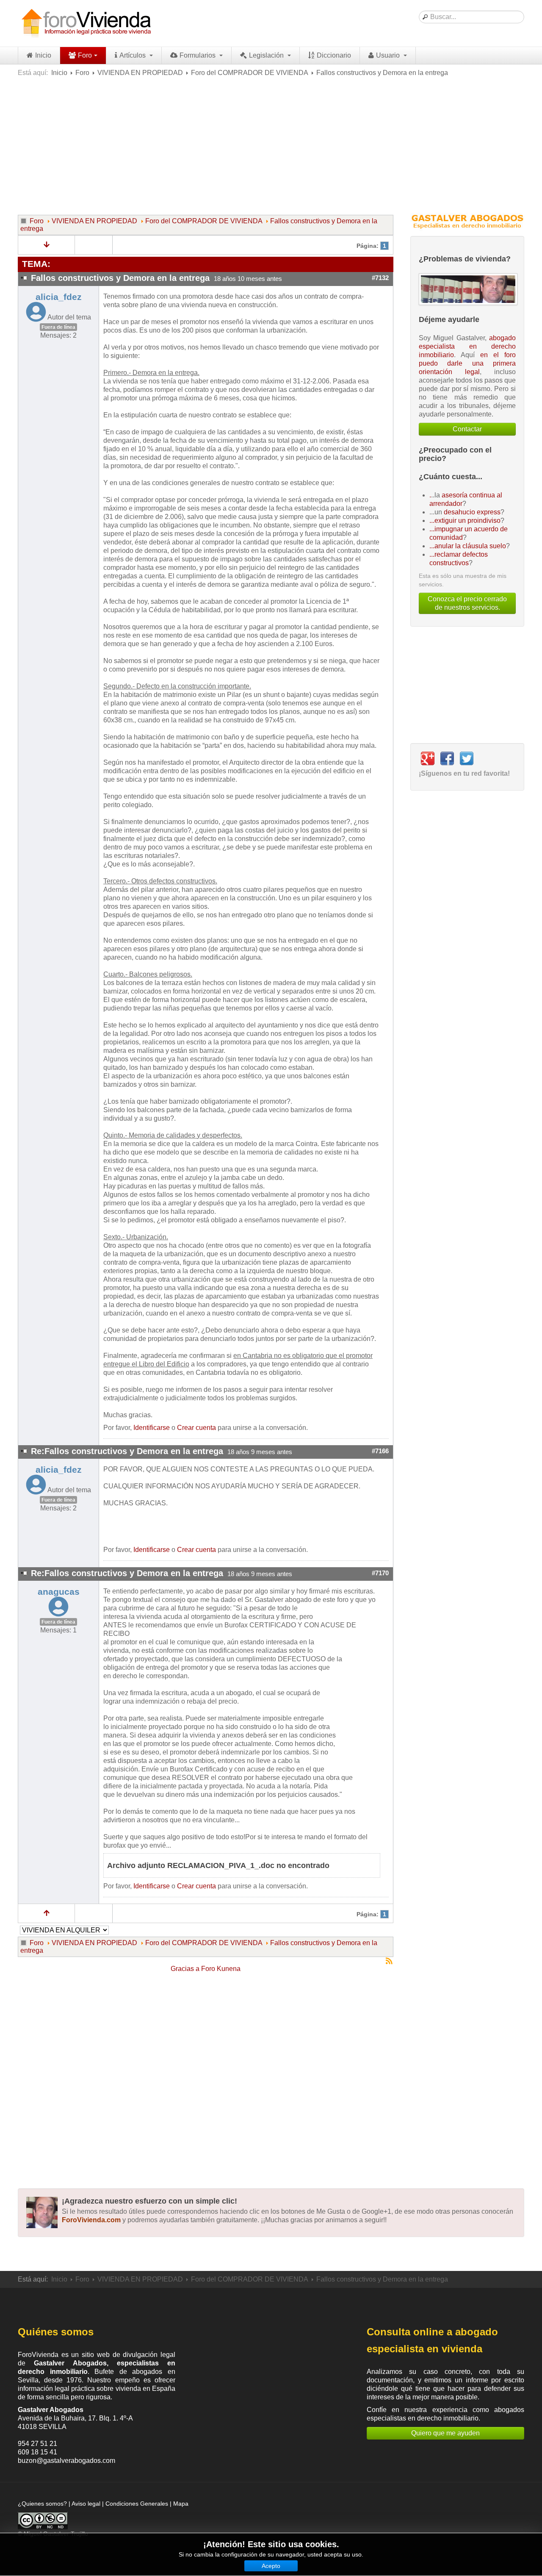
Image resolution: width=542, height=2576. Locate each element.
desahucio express (472, 512)
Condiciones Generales (137, 2504)
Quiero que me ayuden (445, 2433)
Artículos (133, 55)
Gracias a (185, 1969)
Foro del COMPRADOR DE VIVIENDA (250, 73)
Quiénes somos (56, 2332)
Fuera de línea (58, 327)
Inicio (43, 55)
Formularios (198, 55)
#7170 (380, 1573)
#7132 (380, 278)
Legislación (267, 55)
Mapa (181, 2504)
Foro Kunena (221, 1969)
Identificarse (152, 1428)
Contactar (467, 429)
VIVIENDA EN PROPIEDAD (140, 73)
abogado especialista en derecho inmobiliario (467, 346)
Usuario (389, 55)
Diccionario (334, 55)
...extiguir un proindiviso (465, 520)
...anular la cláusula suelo (468, 546)
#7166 (380, 1451)
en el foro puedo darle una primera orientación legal (467, 363)
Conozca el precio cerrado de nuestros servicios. (467, 603)
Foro (85, 55)
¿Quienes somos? (42, 2504)
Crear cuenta (196, 1428)
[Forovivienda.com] (86, 23)
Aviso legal (86, 2504)
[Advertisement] (271, 145)
